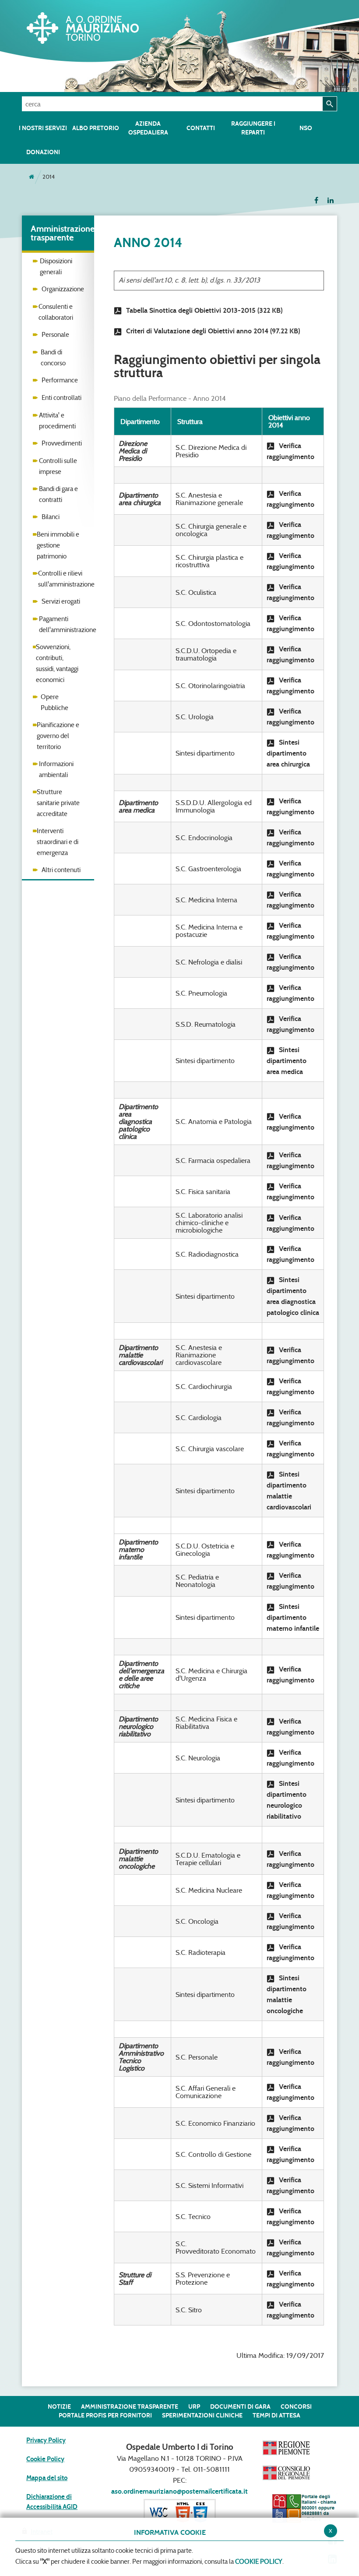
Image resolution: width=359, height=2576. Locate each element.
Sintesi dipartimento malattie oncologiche (287, 1994)
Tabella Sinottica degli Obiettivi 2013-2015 (204, 310)
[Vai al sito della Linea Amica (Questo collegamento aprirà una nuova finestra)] (304, 2508)
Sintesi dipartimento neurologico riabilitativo (287, 1800)
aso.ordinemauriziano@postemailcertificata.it (179, 2491)
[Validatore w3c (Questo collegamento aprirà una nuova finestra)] (180, 2511)
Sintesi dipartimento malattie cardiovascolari (289, 1491)
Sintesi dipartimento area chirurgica (288, 753)
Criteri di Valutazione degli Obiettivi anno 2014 (213, 331)
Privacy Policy (46, 2440)
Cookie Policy (45, 2459)
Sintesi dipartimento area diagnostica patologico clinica (293, 1296)
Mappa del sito (47, 2478)
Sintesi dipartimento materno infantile (293, 1617)
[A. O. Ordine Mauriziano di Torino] (88, 26)
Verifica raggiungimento (290, 451)
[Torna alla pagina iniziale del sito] (32, 177)
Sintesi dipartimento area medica (287, 1061)
